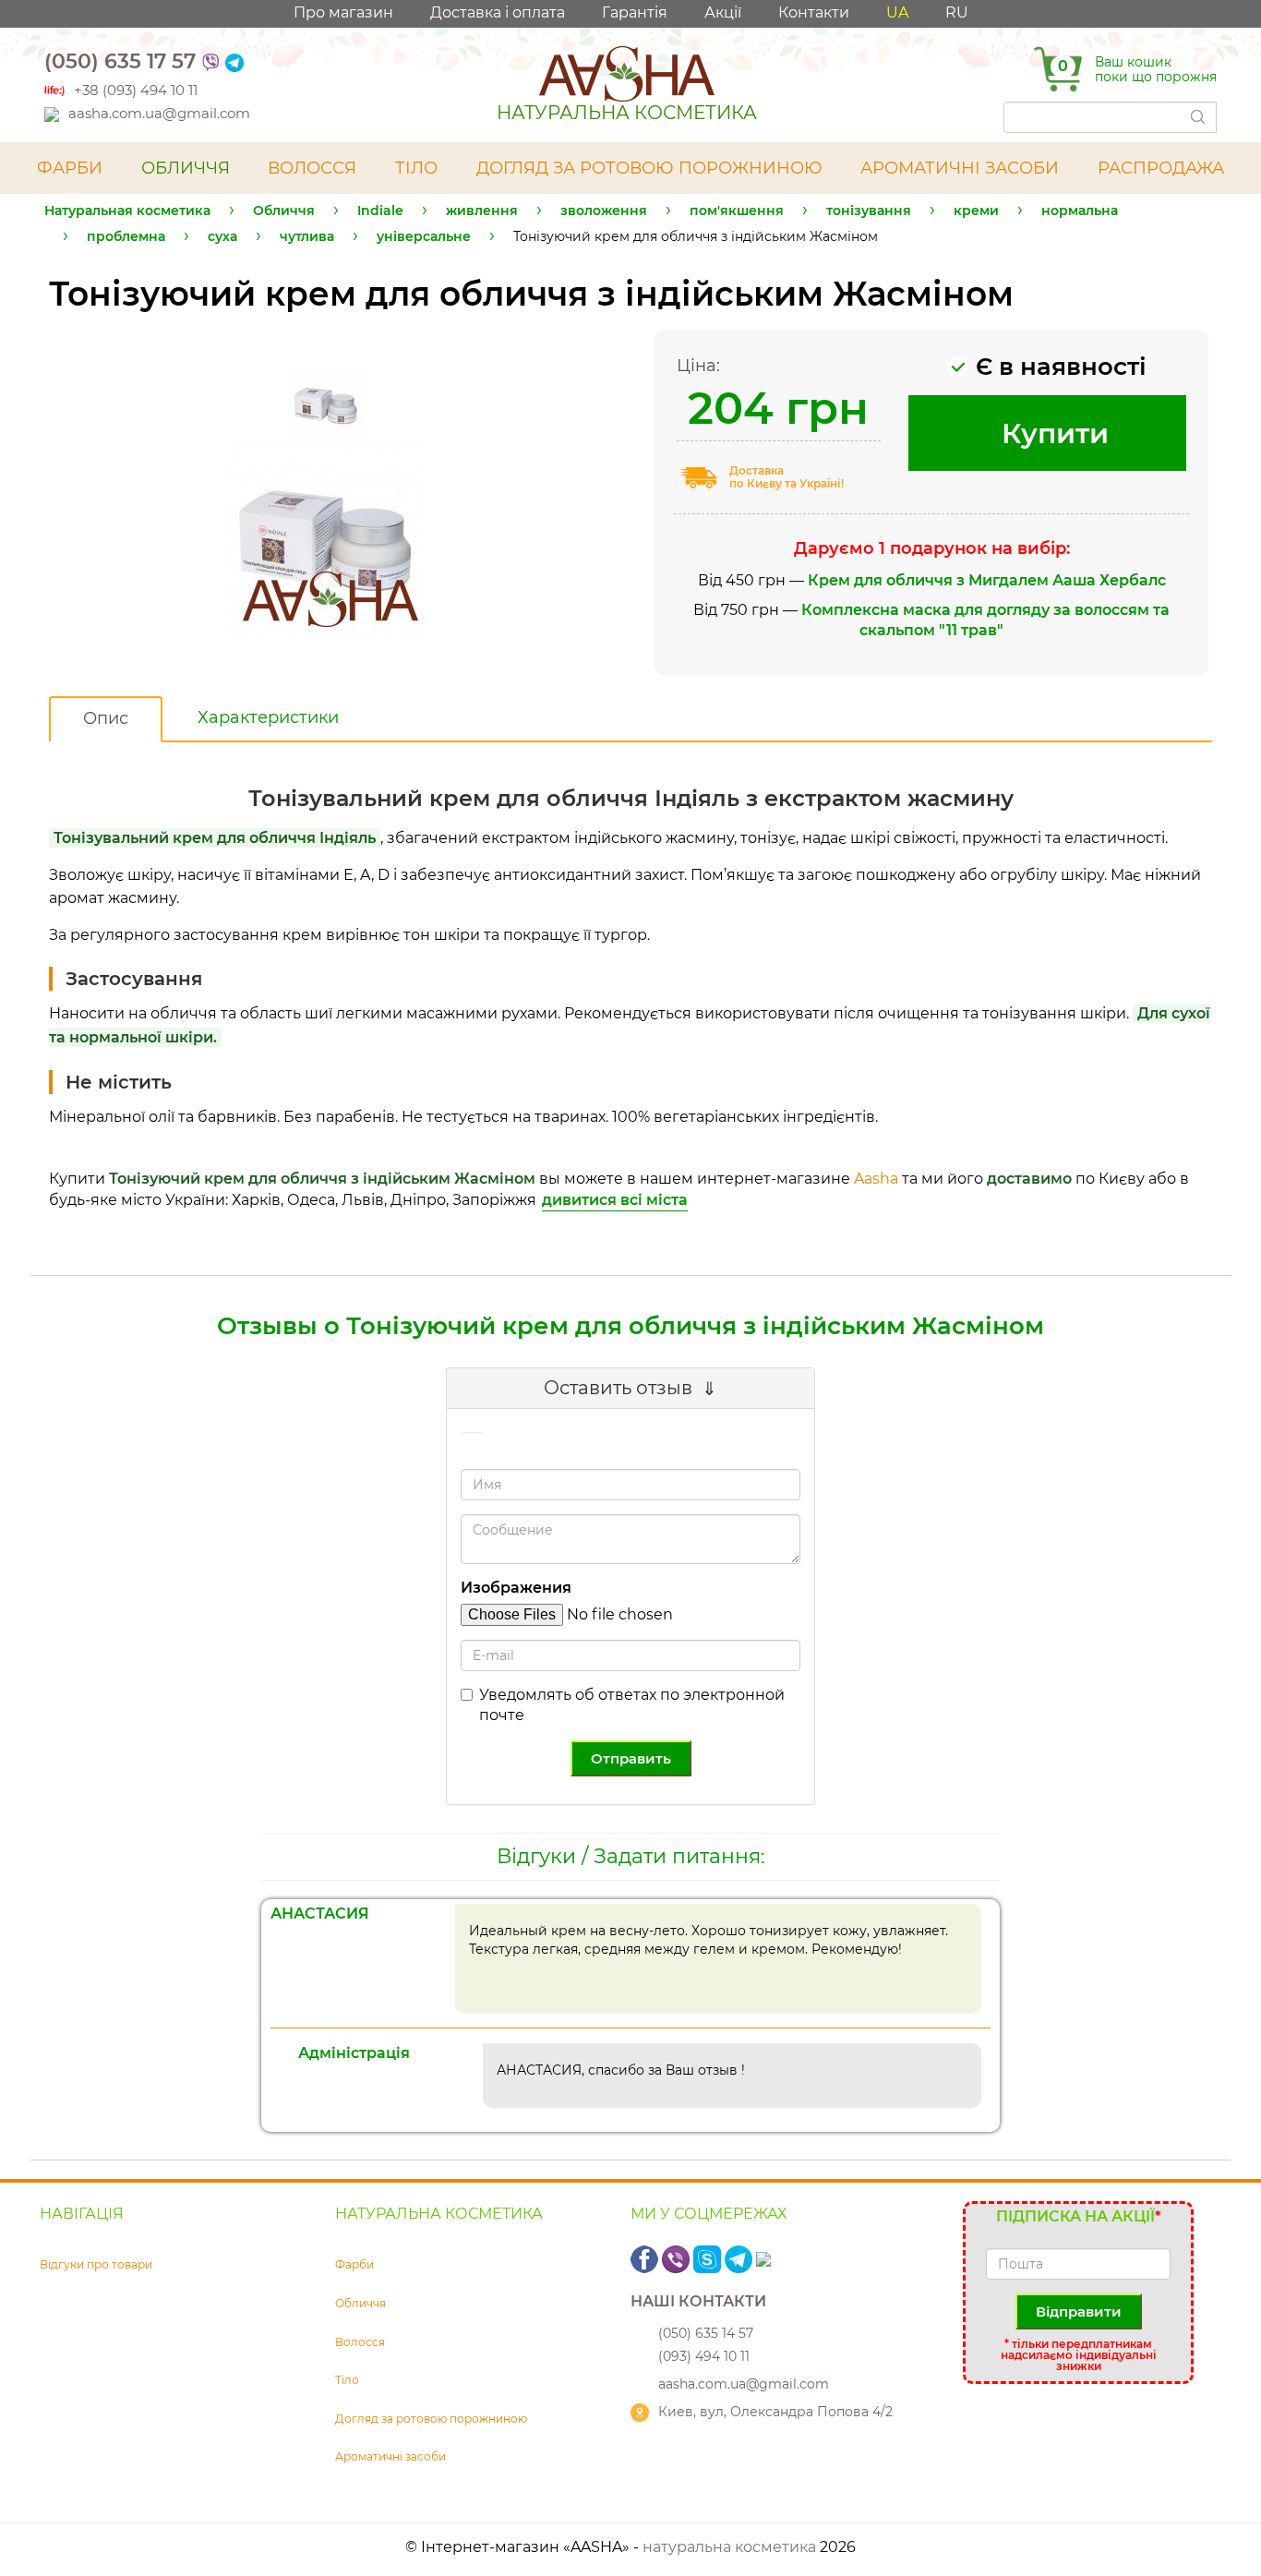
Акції (723, 12)
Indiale (380, 211)
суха (222, 236)
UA (897, 12)
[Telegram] (234, 61)
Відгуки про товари (96, 2264)
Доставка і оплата (498, 12)
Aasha (876, 1179)
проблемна (126, 236)
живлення (482, 211)
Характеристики (268, 717)
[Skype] (709, 2259)
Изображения (516, 1588)
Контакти (814, 12)
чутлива (307, 236)
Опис (106, 718)
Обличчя (284, 211)
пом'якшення (737, 211)
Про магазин (343, 12)
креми (976, 211)
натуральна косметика (729, 2547)
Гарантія (635, 12)
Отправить (631, 1758)
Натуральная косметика (127, 211)
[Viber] (210, 61)
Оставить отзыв (618, 1388)
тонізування (869, 211)
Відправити (1079, 2311)
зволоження (604, 211)
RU (957, 12)
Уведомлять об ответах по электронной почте (632, 1705)
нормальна (1080, 211)
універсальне (424, 236)
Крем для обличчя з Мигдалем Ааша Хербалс (987, 580)
